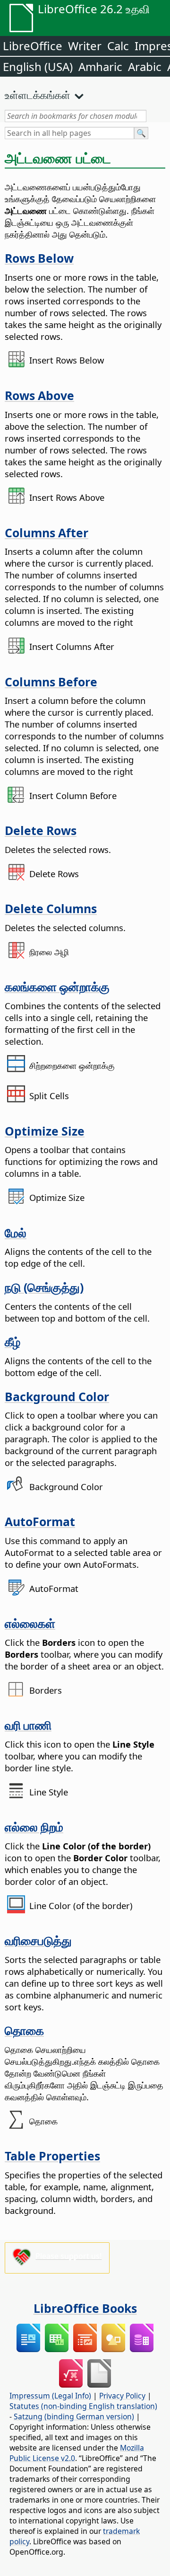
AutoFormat (40, 1521)
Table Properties (52, 2156)
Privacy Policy (122, 2396)
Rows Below (39, 258)
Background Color (57, 1396)
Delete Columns (51, 908)
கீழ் (13, 1341)
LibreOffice (33, 46)
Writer (85, 46)
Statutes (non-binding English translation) (83, 2406)
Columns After (47, 533)
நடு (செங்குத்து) (44, 1287)
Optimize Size (45, 1131)
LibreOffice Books (85, 2308)
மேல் (16, 1233)
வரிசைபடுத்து (38, 1940)
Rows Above (39, 395)
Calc (118, 46)
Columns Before (51, 682)
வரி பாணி (28, 1725)
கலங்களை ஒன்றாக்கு (57, 986)
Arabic (145, 67)
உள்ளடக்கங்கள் (38, 95)
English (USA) (38, 67)
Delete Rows (41, 830)
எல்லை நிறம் (34, 1827)
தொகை (24, 2030)
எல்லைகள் (30, 1623)
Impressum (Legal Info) (50, 2396)
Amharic (100, 67)
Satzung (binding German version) (74, 2416)
